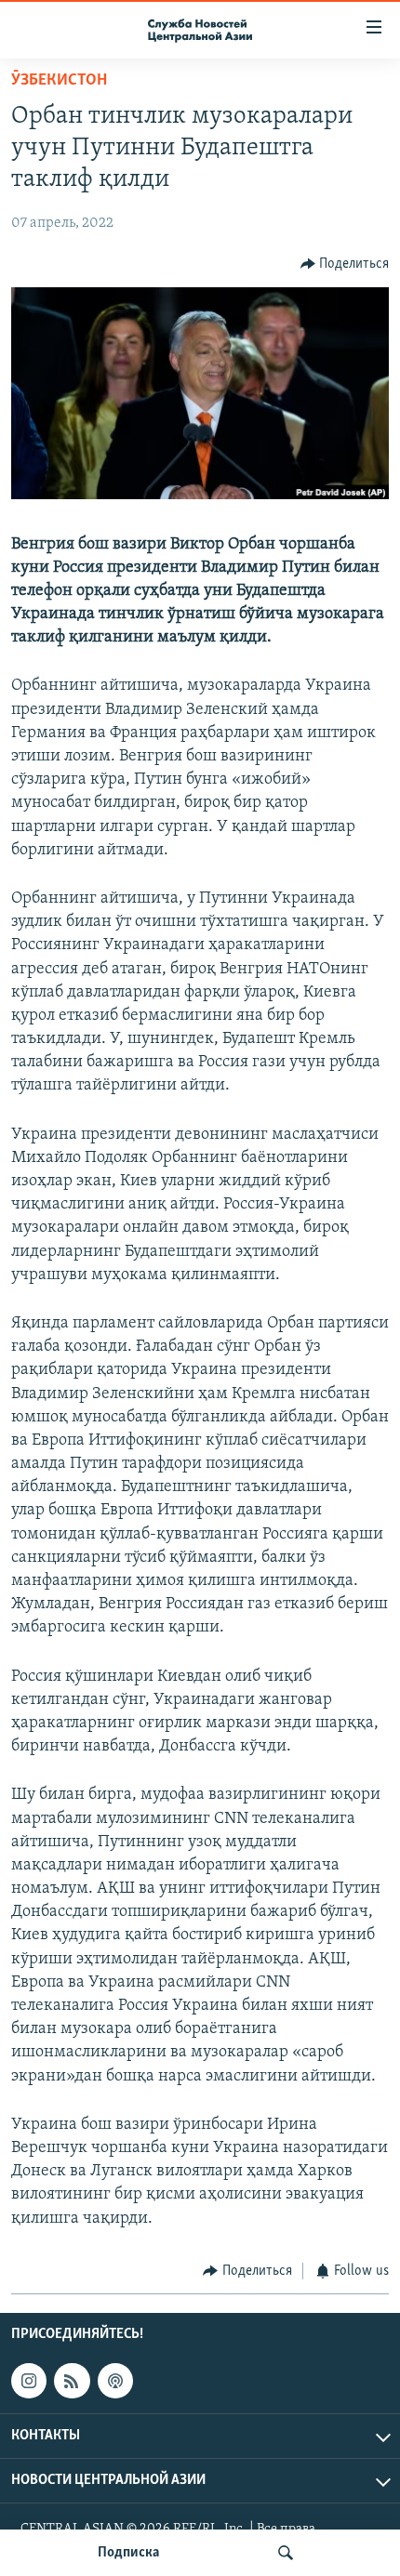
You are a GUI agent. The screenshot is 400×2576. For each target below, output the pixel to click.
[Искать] (286, 2553)
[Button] (345, 264)
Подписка (128, 2553)
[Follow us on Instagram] (29, 2381)
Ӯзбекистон (59, 81)
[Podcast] (115, 2381)
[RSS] (72, 2381)
